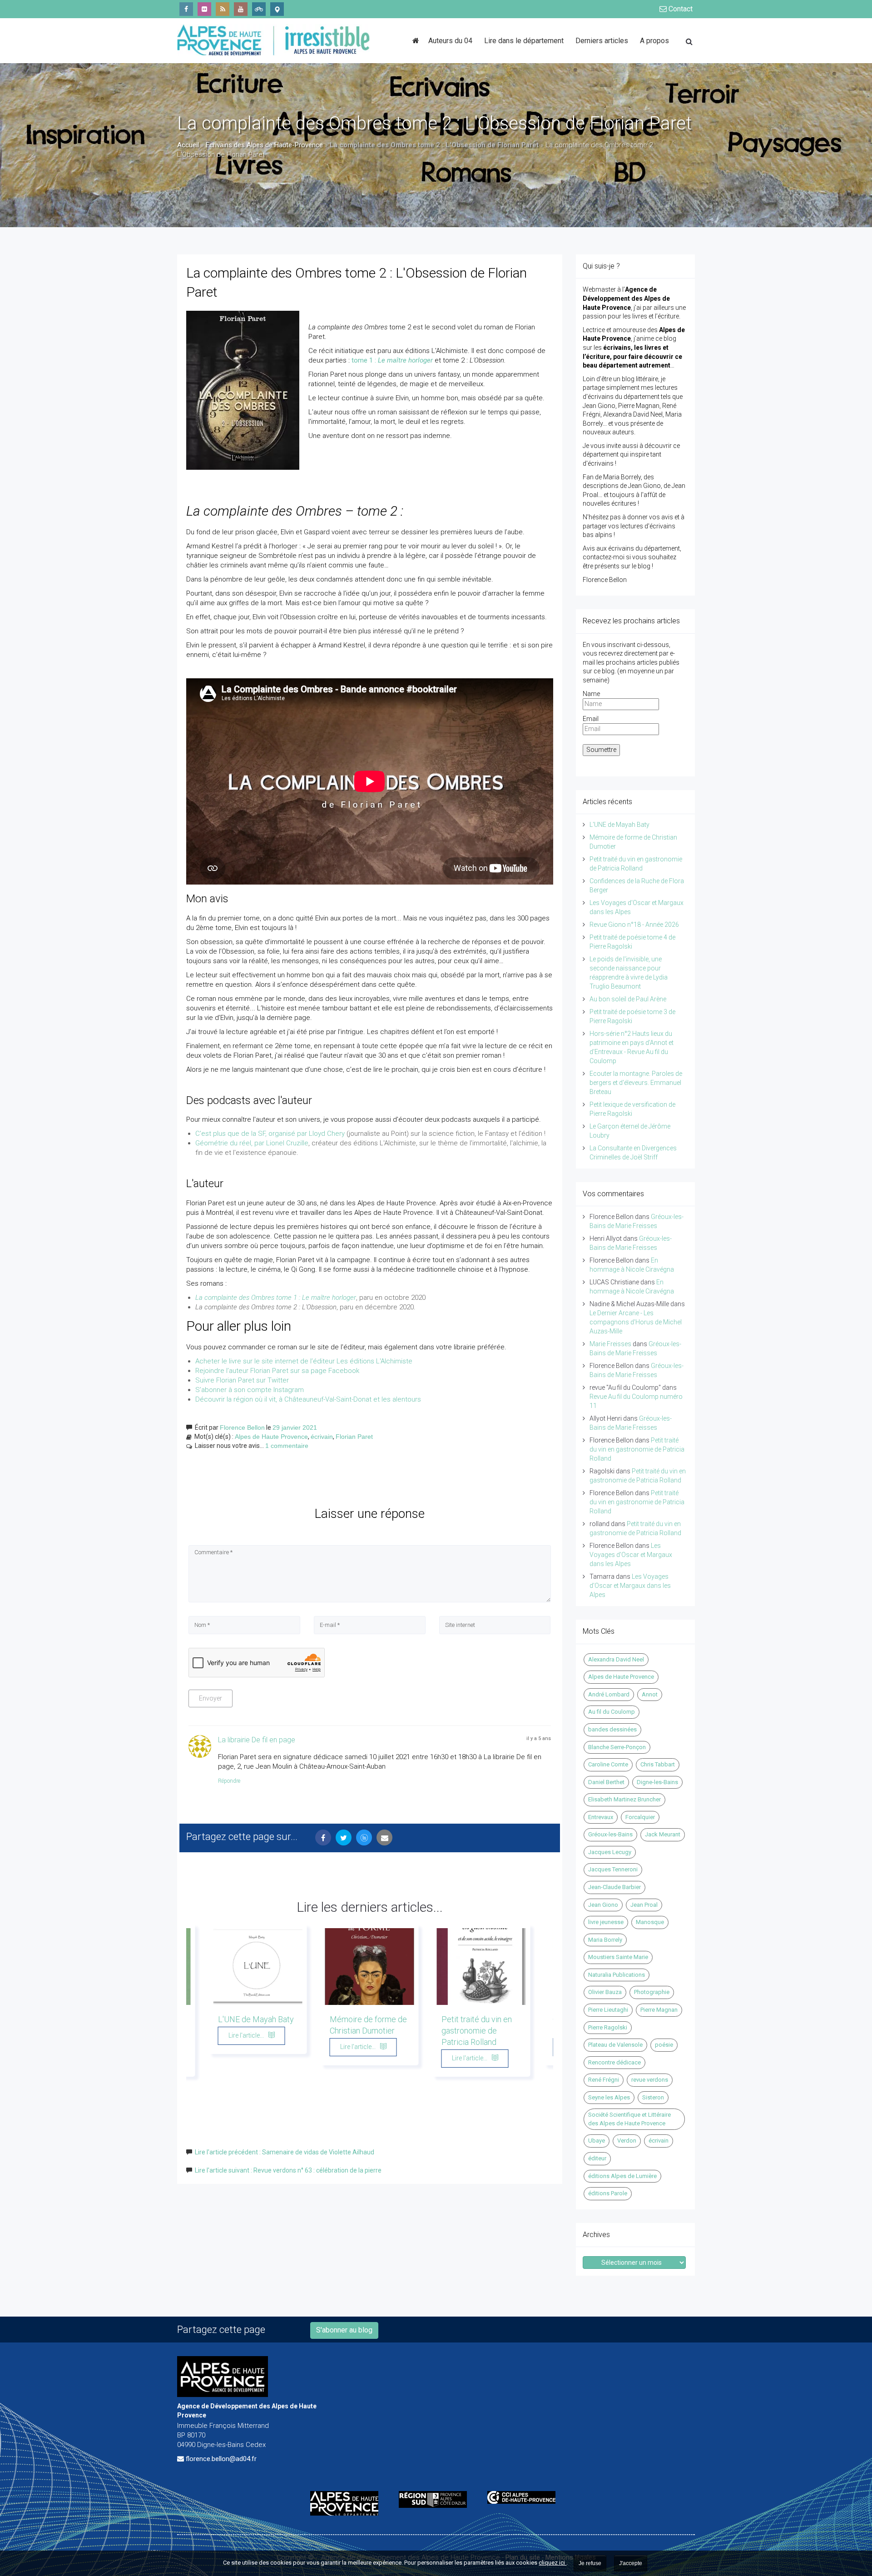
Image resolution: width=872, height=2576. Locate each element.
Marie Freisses (610, 1344)
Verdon (627, 2141)
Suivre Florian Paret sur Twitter (242, 1380)
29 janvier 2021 (295, 1427)
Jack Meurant (663, 1834)
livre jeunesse (606, 1922)
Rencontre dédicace (614, 2062)
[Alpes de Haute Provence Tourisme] (277, 9)
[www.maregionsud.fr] (436, 2499)
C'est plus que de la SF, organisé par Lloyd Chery (270, 1134)
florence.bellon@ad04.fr (221, 2459)
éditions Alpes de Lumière (622, 2176)
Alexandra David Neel (616, 1659)
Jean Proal (644, 1905)
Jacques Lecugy (610, 1852)
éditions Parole (608, 2193)
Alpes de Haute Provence (271, 1437)
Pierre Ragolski (608, 2027)
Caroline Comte (608, 1764)
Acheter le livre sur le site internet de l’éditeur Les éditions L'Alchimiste (304, 1361)
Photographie (652, 1992)
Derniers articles (602, 41)
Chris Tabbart (658, 1764)
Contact (680, 9)
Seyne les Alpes (609, 2097)
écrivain (322, 1437)
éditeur (597, 2158)
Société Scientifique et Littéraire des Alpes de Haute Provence (629, 2119)
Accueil (188, 145)
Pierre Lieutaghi (608, 2010)
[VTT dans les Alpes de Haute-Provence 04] (259, 9)
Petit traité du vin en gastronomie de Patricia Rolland (477, 2031)
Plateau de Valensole (615, 2045)
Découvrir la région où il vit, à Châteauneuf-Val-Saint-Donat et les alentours (308, 1399)
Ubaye (597, 2141)
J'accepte (631, 2563)
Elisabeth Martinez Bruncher (624, 1799)
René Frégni (604, 2080)
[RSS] (223, 9)
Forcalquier (640, 1817)
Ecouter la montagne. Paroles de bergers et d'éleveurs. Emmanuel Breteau (636, 1083)
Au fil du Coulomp (612, 1712)
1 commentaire (287, 1446)
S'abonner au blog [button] (344, 2330)
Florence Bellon (242, 1427)
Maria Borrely (605, 1940)
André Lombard (609, 1694)
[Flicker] (204, 9)
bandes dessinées (612, 1729)
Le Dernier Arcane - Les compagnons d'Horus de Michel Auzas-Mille (636, 1322)
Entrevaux (601, 1817)
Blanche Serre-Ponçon (617, 1747)
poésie (664, 2045)
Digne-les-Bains (657, 1782)
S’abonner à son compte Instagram (250, 1390)
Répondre (229, 1781)
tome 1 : (392, 360)
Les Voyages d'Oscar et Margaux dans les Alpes (631, 1555)
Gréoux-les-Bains (610, 1834)
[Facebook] (186, 9)
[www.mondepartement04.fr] (348, 2503)
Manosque (650, 1922)
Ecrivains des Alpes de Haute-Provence (264, 145)
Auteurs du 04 (450, 41)
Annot (650, 1694)
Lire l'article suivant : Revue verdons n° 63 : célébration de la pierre (288, 2170)
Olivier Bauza (605, 1992)
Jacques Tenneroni (613, 1869)
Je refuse (590, 2563)
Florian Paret (354, 1437)
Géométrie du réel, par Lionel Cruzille (252, 1143)
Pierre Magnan (659, 2010)
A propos (654, 41)
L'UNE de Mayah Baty (256, 2019)
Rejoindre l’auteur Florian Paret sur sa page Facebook (277, 1371)
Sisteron (653, 2097)
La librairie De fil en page (257, 1740)
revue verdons (650, 2080)
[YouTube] (241, 9)
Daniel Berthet (606, 1782)
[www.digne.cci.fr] (525, 2497)
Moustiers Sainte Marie (618, 1957)
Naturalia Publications (617, 1975)
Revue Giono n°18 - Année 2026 (634, 925)
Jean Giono (603, 1905)
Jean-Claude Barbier (614, 1887)
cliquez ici (552, 2563)
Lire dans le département (524, 41)
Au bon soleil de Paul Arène (628, 999)
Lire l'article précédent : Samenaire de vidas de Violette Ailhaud (285, 2152)
